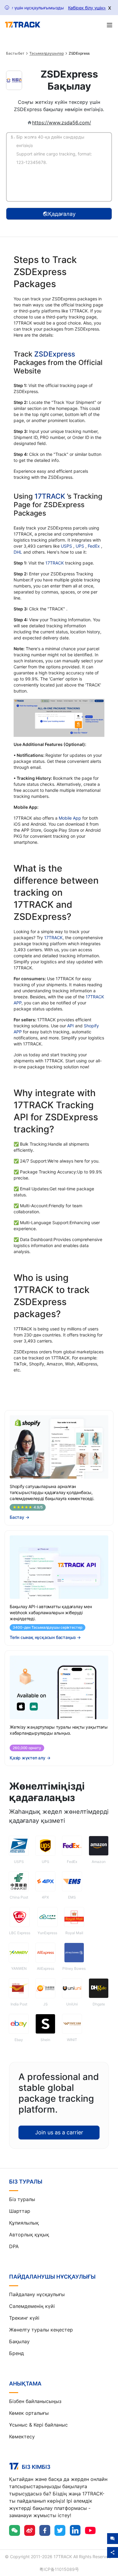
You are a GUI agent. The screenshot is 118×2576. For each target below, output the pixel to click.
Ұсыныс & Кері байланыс (38, 2425)
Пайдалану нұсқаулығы (37, 2294)
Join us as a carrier (59, 2132)
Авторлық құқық (29, 2235)
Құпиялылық (24, 2223)
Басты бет (15, 53)
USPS (67, 546)
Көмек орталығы (29, 2413)
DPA (14, 2246)
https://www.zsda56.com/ (62, 123)
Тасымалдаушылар (47, 53)
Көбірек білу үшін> (87, 8)
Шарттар (20, 2211)
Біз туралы (22, 2199)
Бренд (16, 2353)
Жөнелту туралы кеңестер (41, 2330)
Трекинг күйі (24, 2318)
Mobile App (70, 818)
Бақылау (19, 2341)
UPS (80, 546)
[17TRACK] (23, 25)
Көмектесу (22, 2437)
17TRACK (51, 496)
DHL (18, 552)
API (70, 1026)
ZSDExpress (55, 354)
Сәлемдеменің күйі (32, 2306)
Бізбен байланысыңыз (35, 2401)
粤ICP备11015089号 (59, 2569)
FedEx (94, 546)
